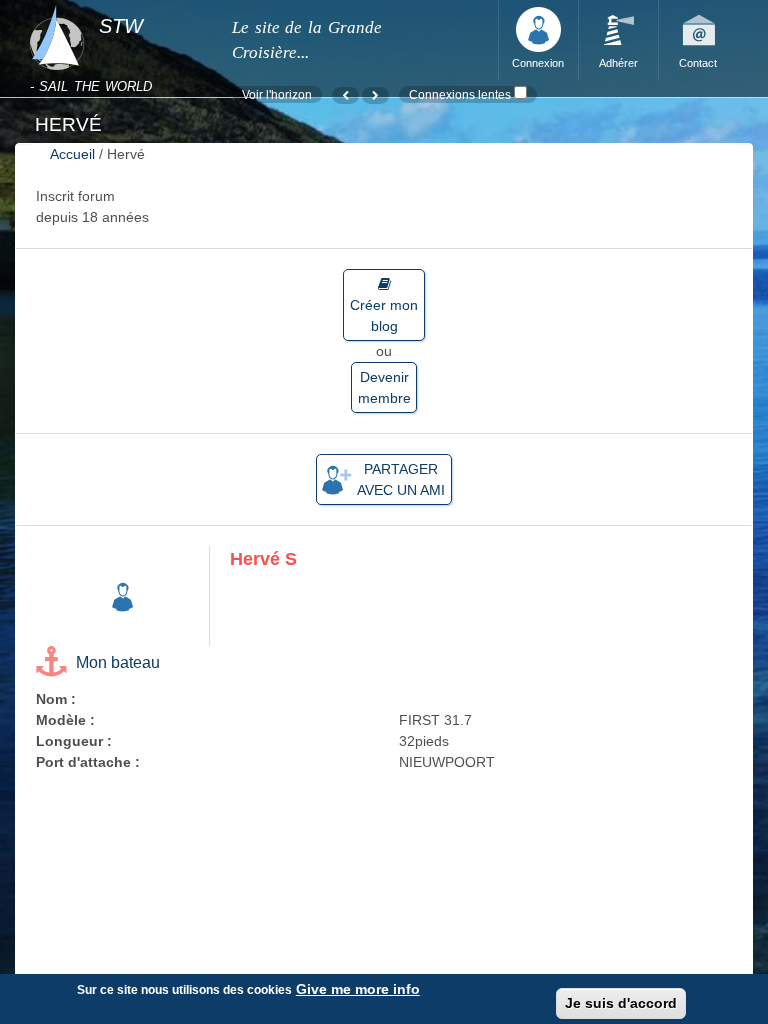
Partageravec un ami (401, 479)
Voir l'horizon (277, 94)
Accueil (72, 154)
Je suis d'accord (621, 1003)
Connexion (538, 63)
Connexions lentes (460, 94)
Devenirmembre (384, 387)
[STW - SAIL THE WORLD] (118, 6)
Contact (698, 63)
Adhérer (618, 63)
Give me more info (358, 989)
